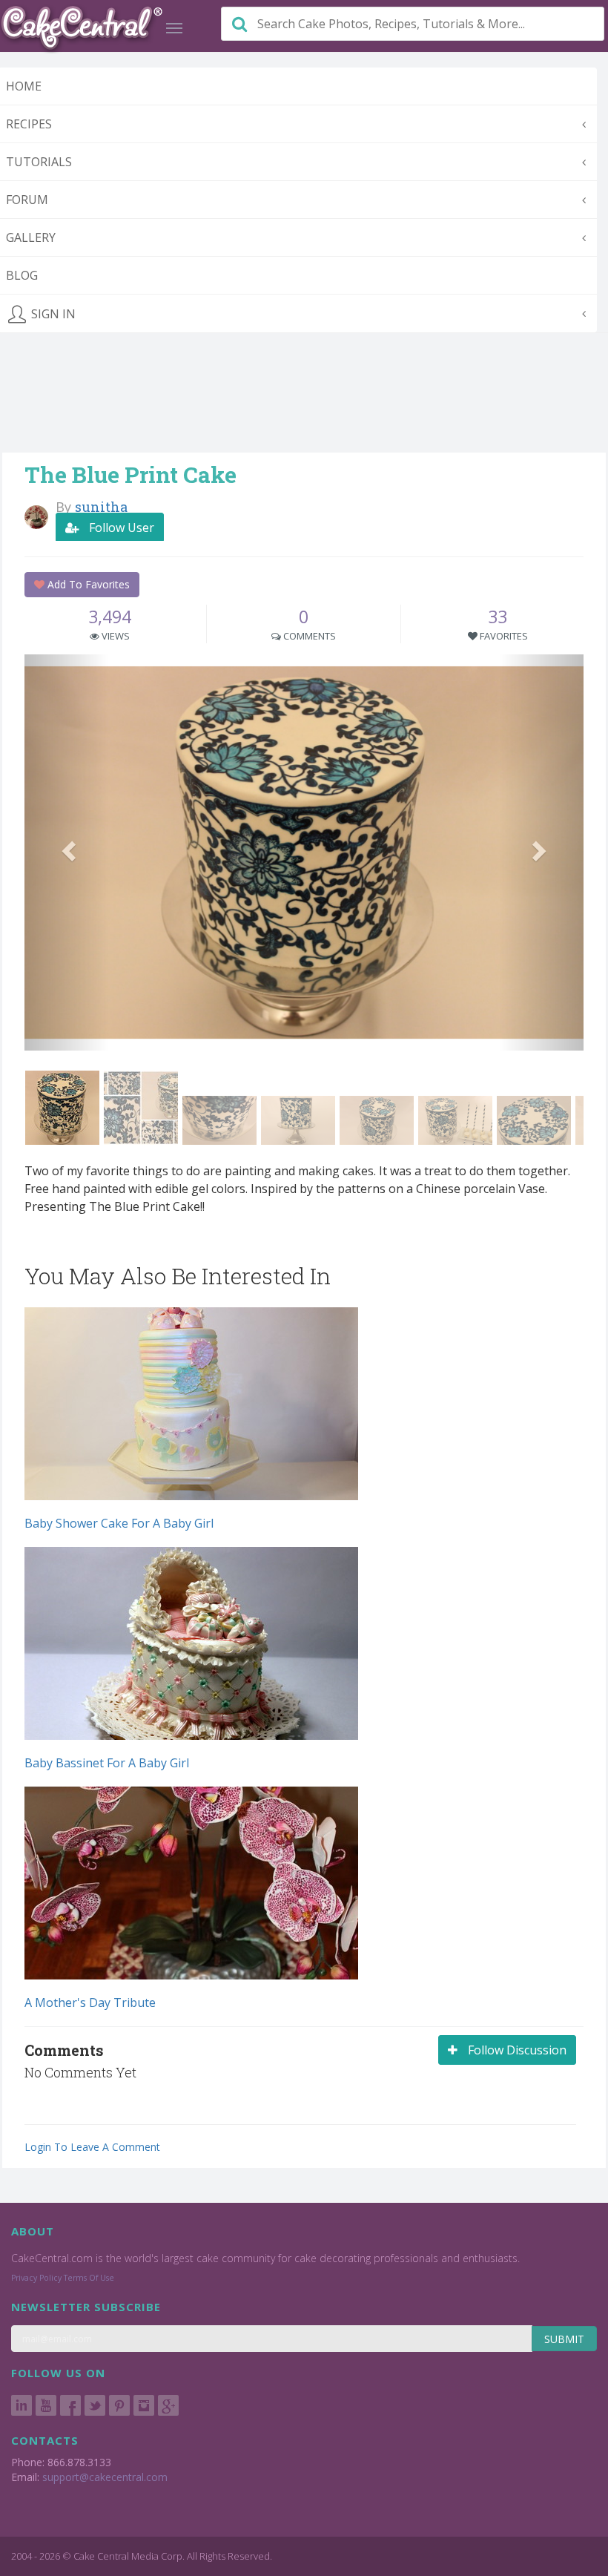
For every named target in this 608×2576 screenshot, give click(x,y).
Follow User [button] (120, 528)
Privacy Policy (36, 2278)
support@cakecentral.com (105, 2477)
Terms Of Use (89, 2278)
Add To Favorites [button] (87, 584)
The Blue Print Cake (130, 474)
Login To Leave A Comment (92, 2147)
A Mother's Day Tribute (90, 2002)
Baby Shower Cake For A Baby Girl (119, 1523)
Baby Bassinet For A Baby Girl (107, 1763)
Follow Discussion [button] (516, 2050)
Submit (564, 2339)
